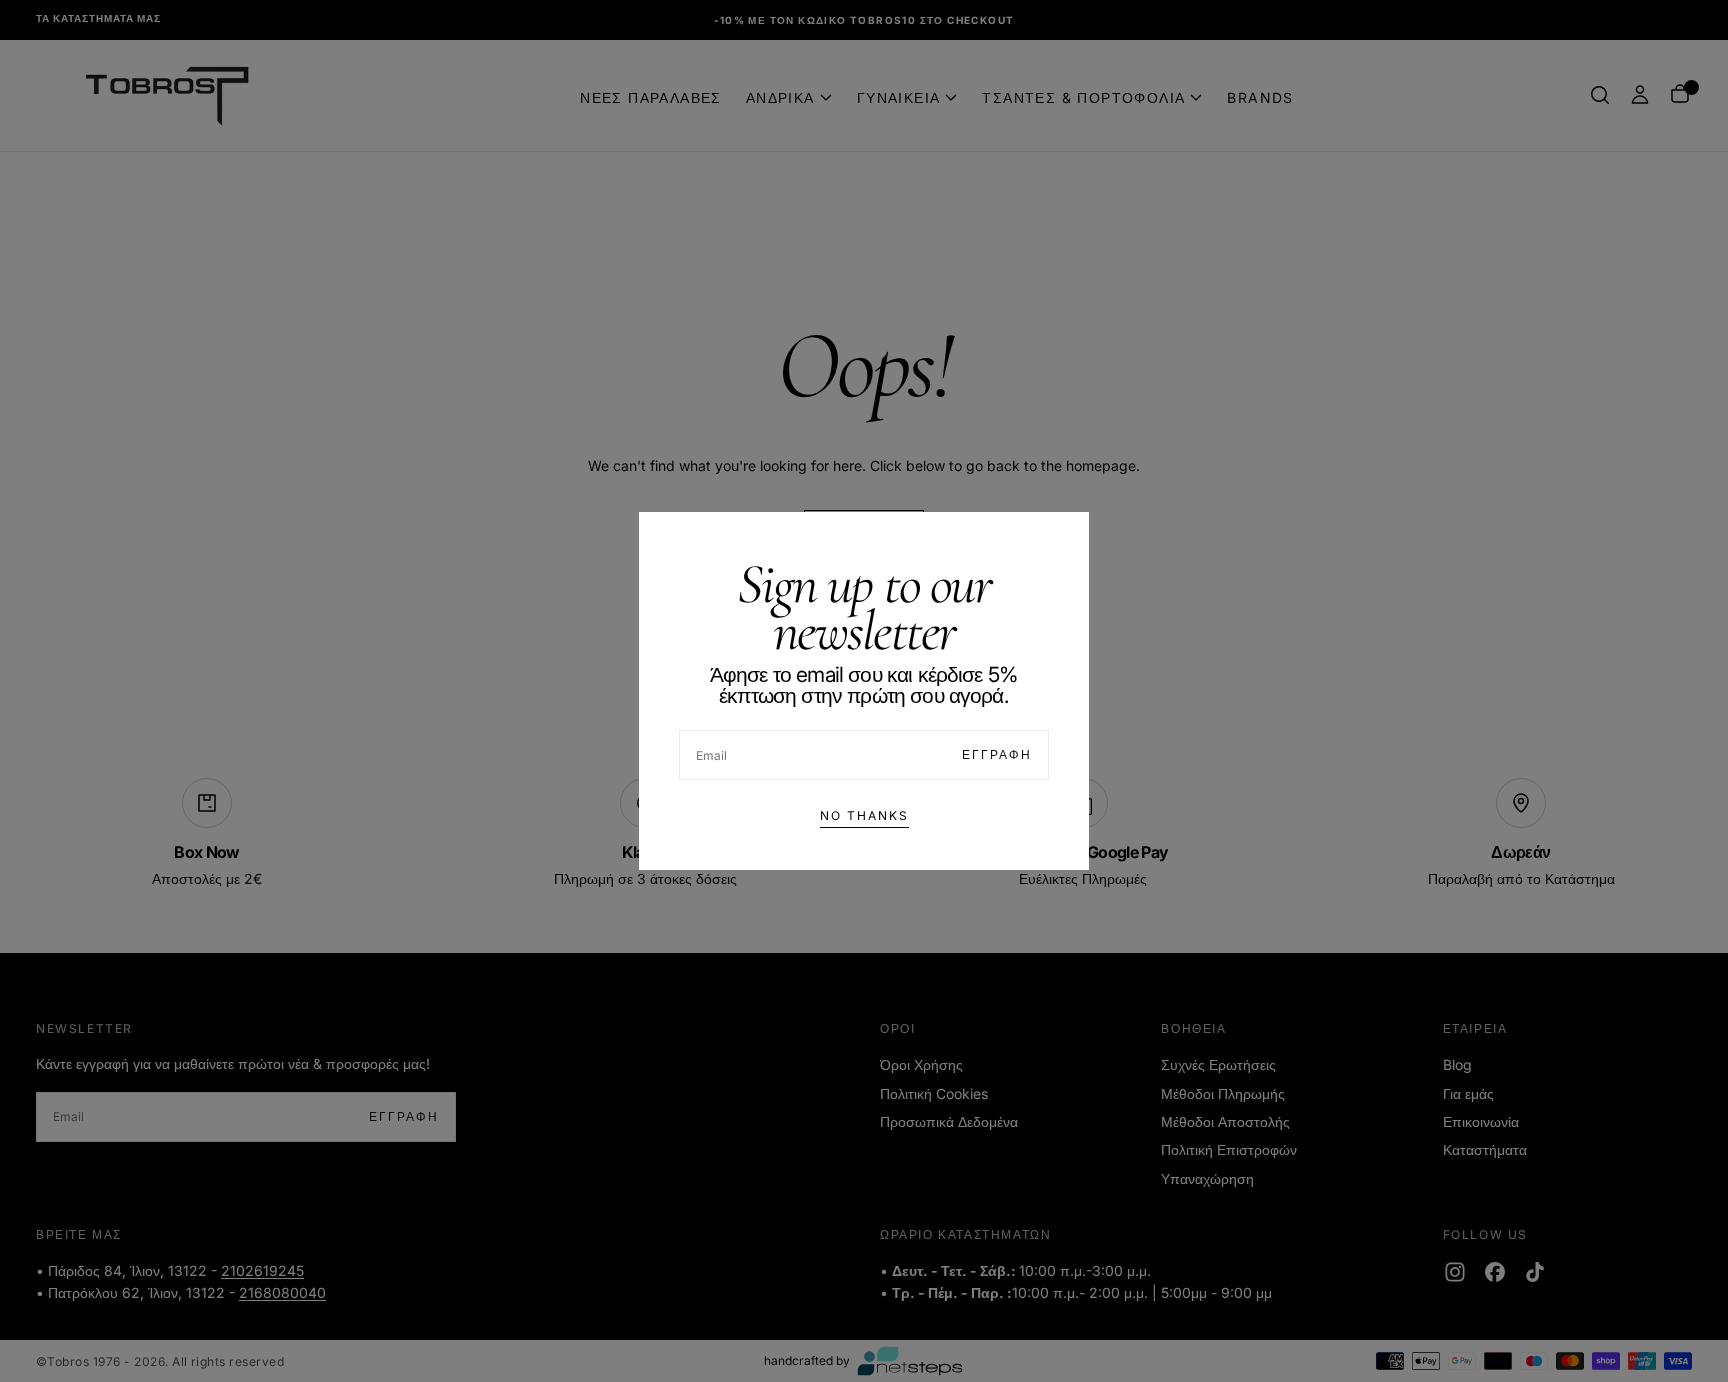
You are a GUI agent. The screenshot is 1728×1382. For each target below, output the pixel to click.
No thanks (864, 815)
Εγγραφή (997, 754)
